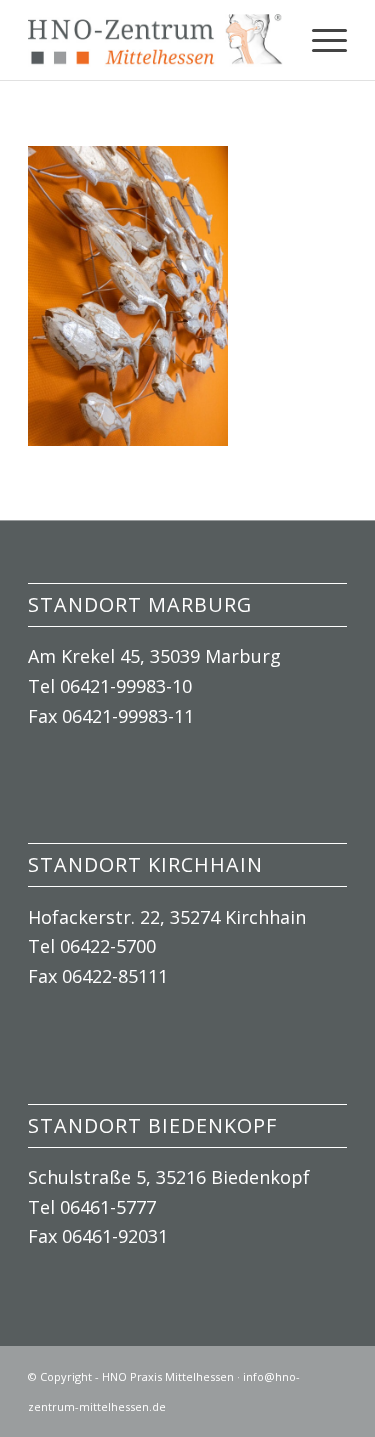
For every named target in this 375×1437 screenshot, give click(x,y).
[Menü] (319, 40)
